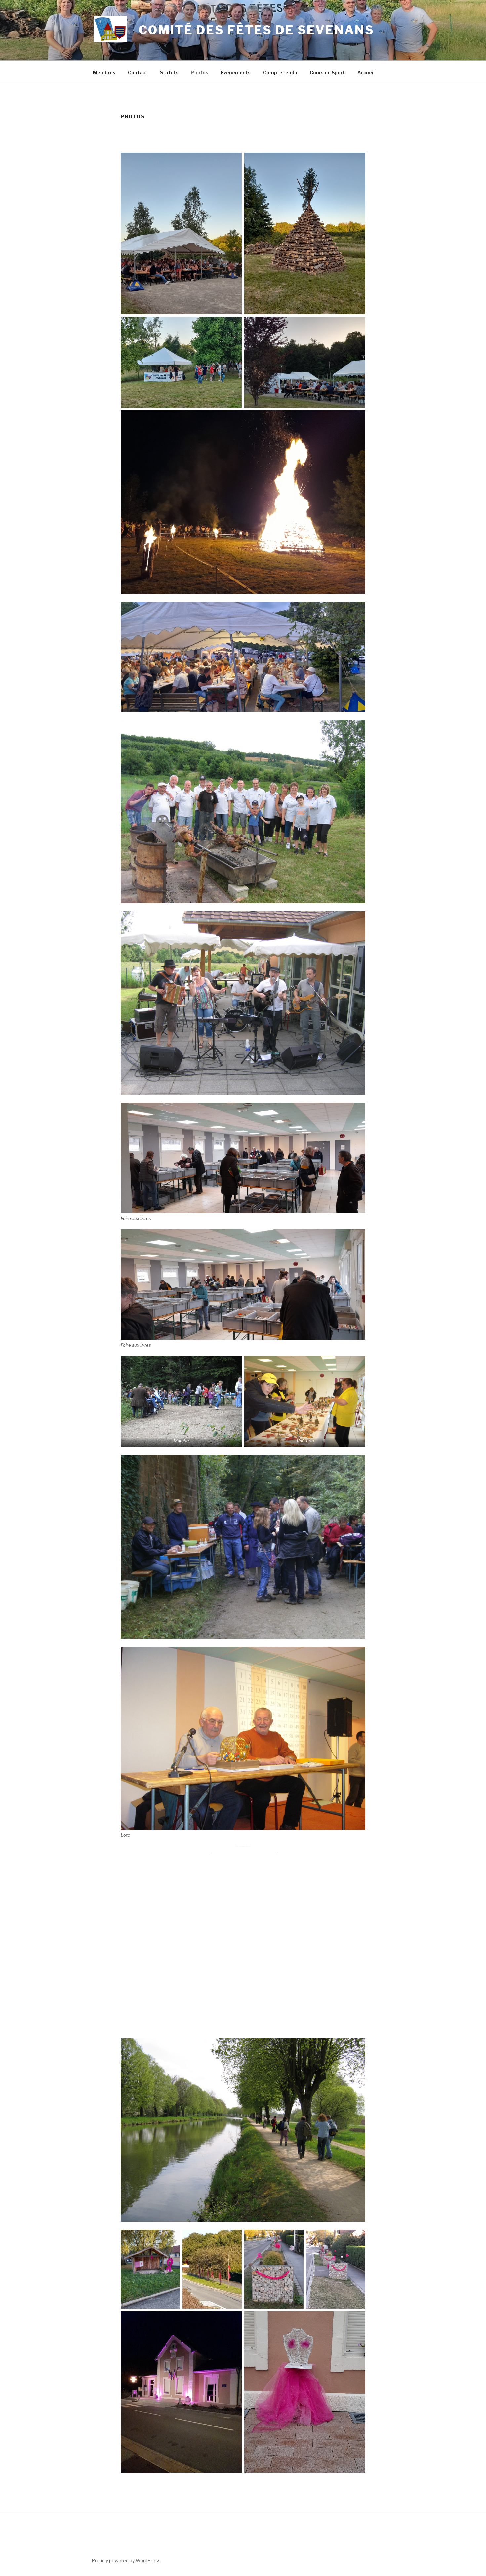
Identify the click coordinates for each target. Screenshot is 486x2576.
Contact (138, 73)
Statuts (169, 73)
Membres (104, 73)
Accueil (366, 73)
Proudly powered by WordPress (126, 2561)
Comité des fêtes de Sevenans (256, 30)
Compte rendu (280, 73)
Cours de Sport (327, 73)
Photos (200, 73)
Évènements (236, 73)
